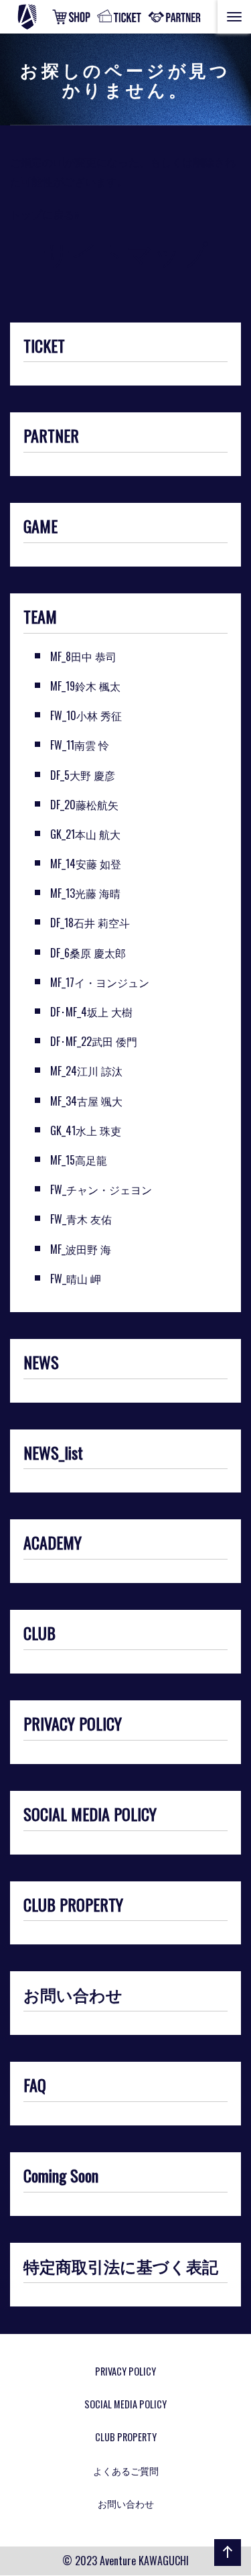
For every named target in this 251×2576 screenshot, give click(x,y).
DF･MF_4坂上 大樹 (91, 1012)
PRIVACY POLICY (73, 1724)
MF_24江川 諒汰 (86, 1071)
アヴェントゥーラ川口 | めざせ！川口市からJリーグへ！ (43, 17)
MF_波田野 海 (81, 1249)
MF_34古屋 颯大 (86, 1101)
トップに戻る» (45, 214)
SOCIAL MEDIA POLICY (90, 1815)
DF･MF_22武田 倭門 (94, 1041)
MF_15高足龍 (79, 1160)
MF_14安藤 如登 (86, 864)
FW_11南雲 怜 (80, 745)
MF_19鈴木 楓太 (85, 686)
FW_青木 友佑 (81, 1219)
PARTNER (51, 436)
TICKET (44, 347)
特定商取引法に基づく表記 (121, 2267)
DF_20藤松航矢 (84, 805)
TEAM (40, 618)
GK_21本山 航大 (85, 834)
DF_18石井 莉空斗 (90, 923)
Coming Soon (61, 2176)
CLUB (39, 1634)
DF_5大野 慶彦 (83, 775)
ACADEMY (53, 1543)
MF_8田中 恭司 (83, 656)
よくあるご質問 (126, 2470)
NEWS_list (53, 1454)
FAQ (35, 2086)
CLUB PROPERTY (73, 1906)
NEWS (41, 1363)
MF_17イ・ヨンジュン (100, 982)
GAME (40, 527)
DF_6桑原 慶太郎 (88, 953)
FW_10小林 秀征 (86, 715)
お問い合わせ (73, 1995)
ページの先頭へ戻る (225, 2565)
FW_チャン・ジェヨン (101, 1189)
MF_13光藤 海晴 (85, 893)
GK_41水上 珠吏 (86, 1130)
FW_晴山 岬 (76, 1279)
